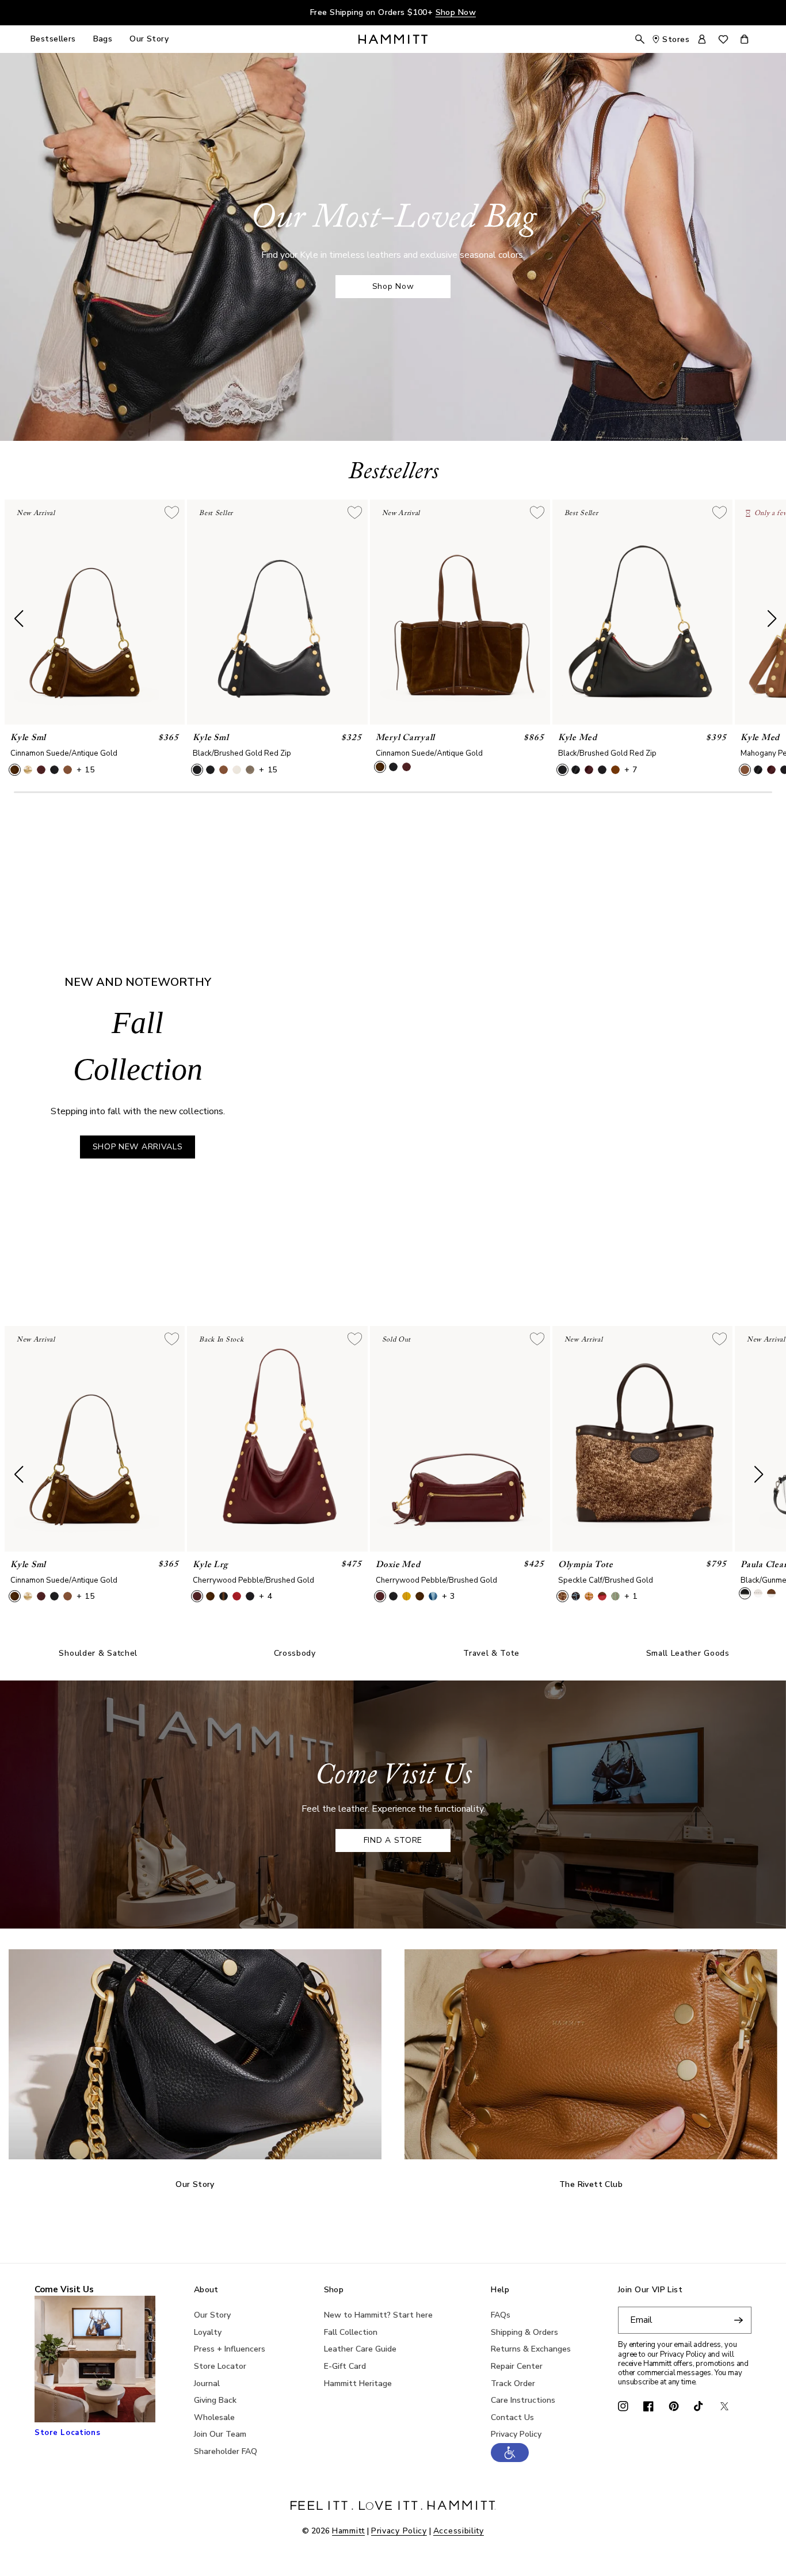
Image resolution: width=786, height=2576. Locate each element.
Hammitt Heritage (358, 2383)
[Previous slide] (295, 1062)
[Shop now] (393, 247)
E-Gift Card (345, 2366)
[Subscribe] (738, 2320)
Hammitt (348, 2531)
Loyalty (208, 2332)
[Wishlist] (723, 39)
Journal (207, 2383)
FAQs (501, 2315)
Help (500, 2290)
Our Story (212, 2315)
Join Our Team (220, 2434)
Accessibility (459, 2531)
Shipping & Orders (524, 2332)
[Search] (640, 39)
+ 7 (631, 770)
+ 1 (631, 1596)
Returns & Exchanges (531, 2349)
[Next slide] (766, 1062)
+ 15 (86, 770)
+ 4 (266, 1596)
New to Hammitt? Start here (378, 2315)
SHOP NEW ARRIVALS (138, 1147)
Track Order (513, 2383)
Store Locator (220, 2366)
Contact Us (512, 2417)
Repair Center (517, 2366)
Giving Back (215, 2400)
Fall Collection (351, 2332)
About (206, 2290)
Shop (334, 2290)
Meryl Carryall (406, 738)
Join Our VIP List (650, 2290)
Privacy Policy (516, 2434)
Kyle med (578, 738)
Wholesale (214, 2417)
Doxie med (398, 1565)
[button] (510, 2459)
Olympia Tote (586, 1565)
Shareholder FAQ (226, 2451)
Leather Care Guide (360, 2349)
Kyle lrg (210, 1565)
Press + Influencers (230, 2349)
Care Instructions (523, 2400)
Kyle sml (28, 738)
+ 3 (449, 1596)
